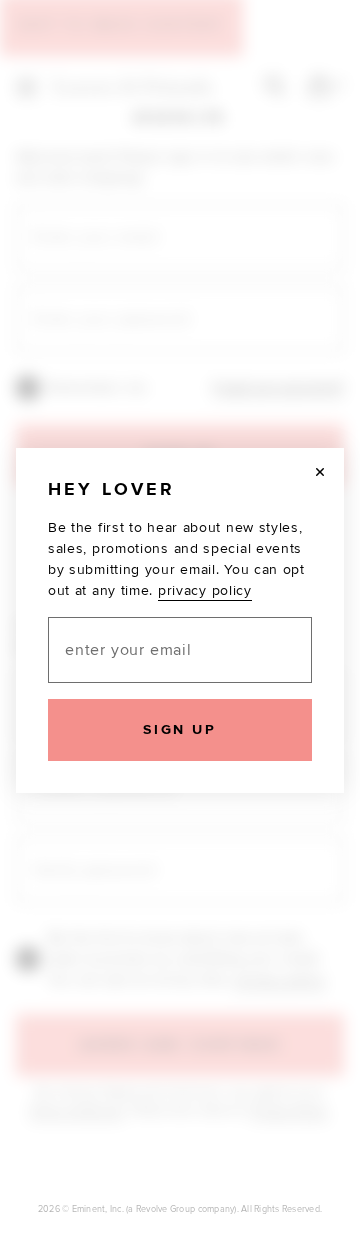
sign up (179, 729)
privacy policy (205, 590)
